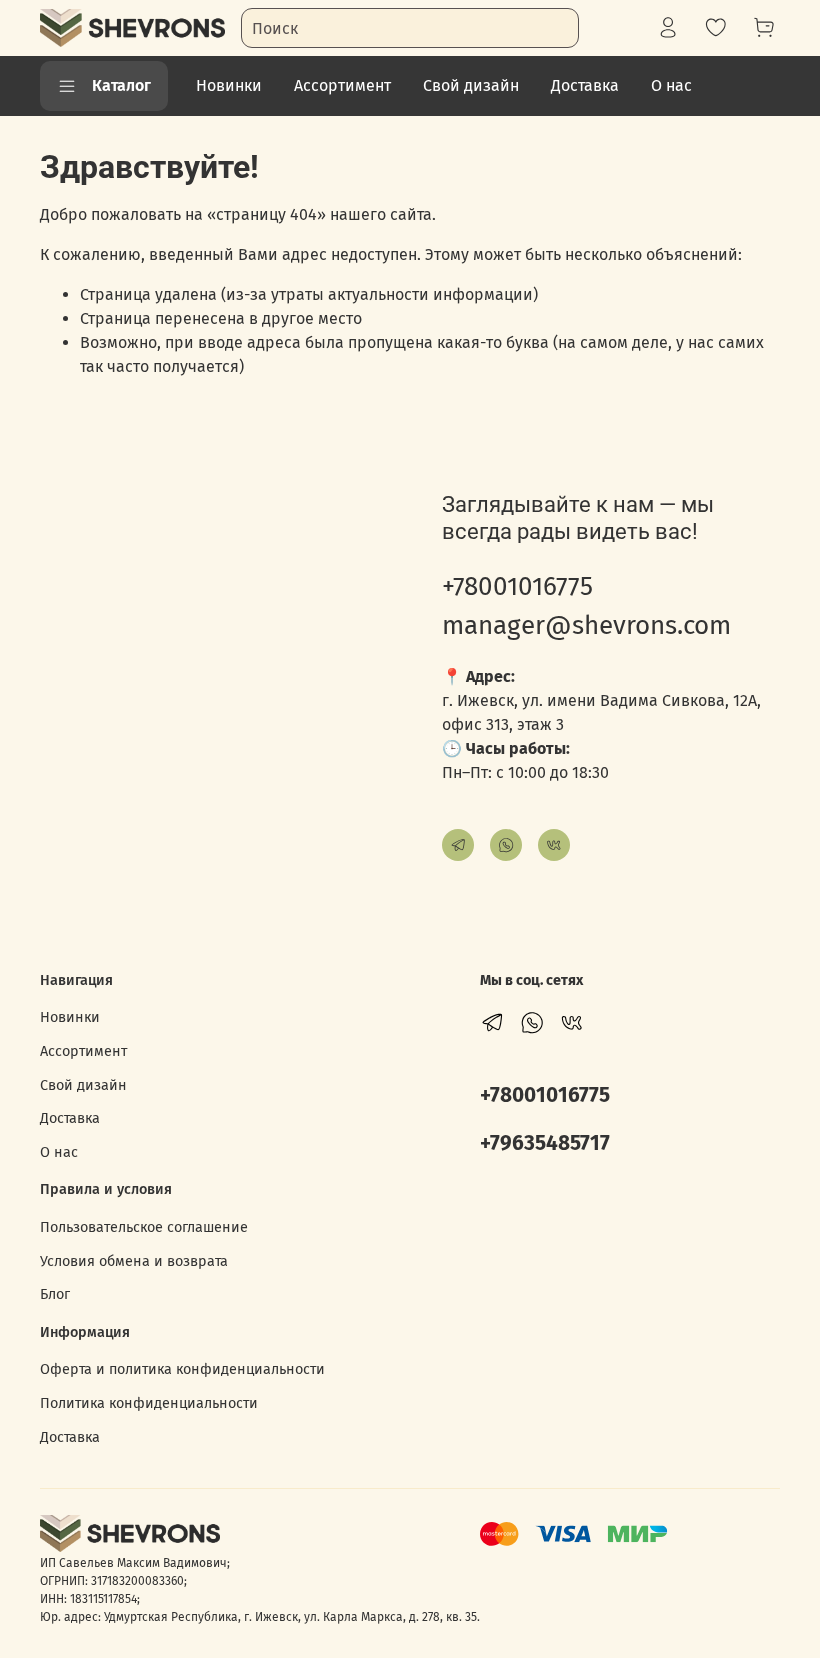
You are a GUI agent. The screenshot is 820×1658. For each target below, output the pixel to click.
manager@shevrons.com (586, 625)
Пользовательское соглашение (144, 1227)
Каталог (121, 85)
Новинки (229, 85)
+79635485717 (545, 1143)
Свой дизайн (471, 85)
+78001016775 (517, 586)
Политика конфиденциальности (149, 1403)
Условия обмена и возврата (134, 1261)
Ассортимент (342, 85)
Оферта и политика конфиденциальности (182, 1369)
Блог (55, 1294)
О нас (671, 85)
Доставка (585, 85)
